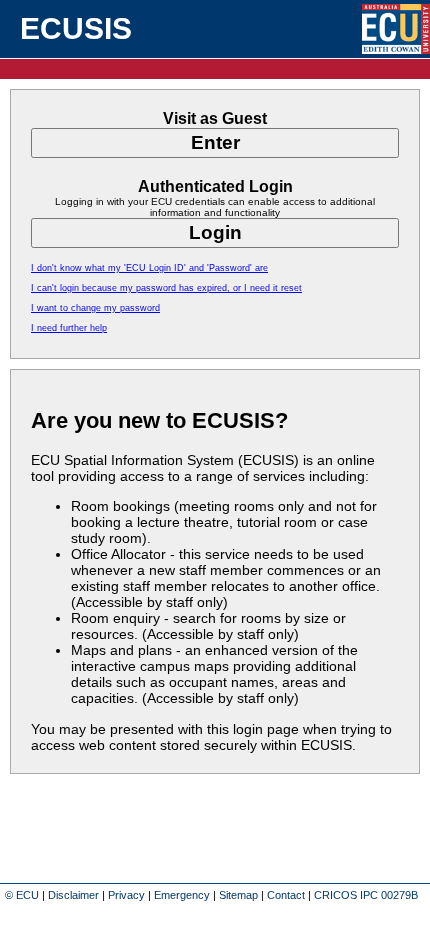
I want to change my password (95, 308)
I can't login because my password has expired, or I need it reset (166, 288)
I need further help (69, 328)
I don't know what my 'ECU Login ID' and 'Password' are (149, 268)
